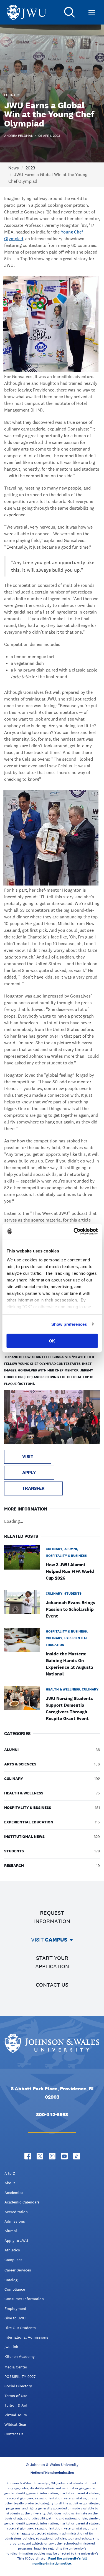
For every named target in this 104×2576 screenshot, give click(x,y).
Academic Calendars (22, 2202)
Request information (52, 1917)
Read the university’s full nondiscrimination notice (60, 2561)
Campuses (13, 2260)
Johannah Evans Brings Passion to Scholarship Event (70, 1609)
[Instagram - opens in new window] (52, 2156)
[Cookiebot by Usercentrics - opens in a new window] (74, 1231)
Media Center (16, 2367)
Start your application (52, 1962)
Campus (56, 1940)
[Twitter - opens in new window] (40, 2156)
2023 (30, 168)
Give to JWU (15, 2318)
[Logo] (27, 12)
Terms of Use (16, 2396)
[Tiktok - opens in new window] (77, 2156)
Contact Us (14, 2434)
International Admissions (26, 2337)
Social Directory (18, 2386)
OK (52, 1341)
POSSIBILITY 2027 (20, 2376)
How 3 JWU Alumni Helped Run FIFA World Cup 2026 (70, 1571)
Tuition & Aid (16, 2405)
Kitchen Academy (20, 2356)
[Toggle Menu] (92, 12)
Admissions (15, 2221)
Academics (14, 2193)
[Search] (70, 12)
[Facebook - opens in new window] (28, 2156)
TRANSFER (33, 1488)
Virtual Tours (16, 2415)
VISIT (28, 1457)
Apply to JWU (16, 2241)
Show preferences (69, 1324)
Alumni (11, 2231)
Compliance (15, 2289)
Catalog (11, 2280)
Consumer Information (24, 2299)
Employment (15, 2309)
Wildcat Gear (15, 2424)
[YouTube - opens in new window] (64, 2156)
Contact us (52, 1985)
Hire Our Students (20, 2328)
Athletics (12, 2250)
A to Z (10, 2173)
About (10, 2183)
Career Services (18, 2270)
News (14, 168)
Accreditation (16, 2212)
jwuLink (11, 2347)
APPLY (29, 1472)
